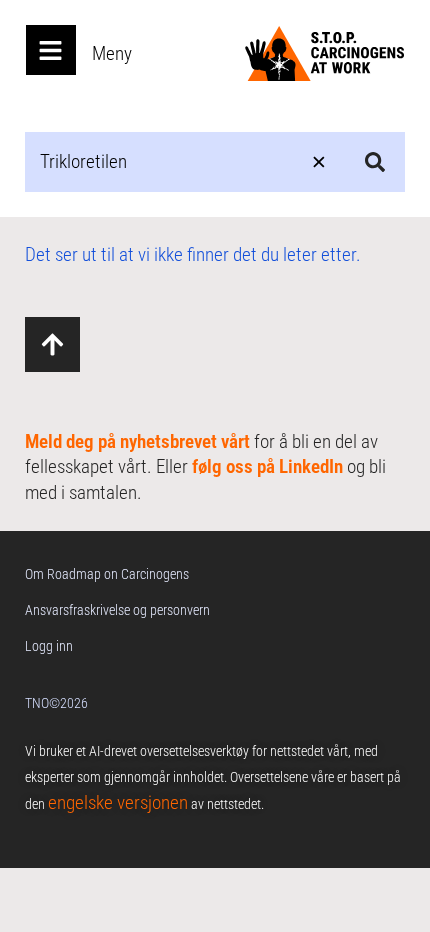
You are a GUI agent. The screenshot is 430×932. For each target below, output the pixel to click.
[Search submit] (375, 162)
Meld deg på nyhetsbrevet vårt (137, 441)
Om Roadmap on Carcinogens (107, 574)
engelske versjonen (118, 802)
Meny (112, 53)
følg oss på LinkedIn (267, 466)
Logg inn (49, 646)
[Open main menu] (51, 50)
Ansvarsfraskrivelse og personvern (117, 610)
